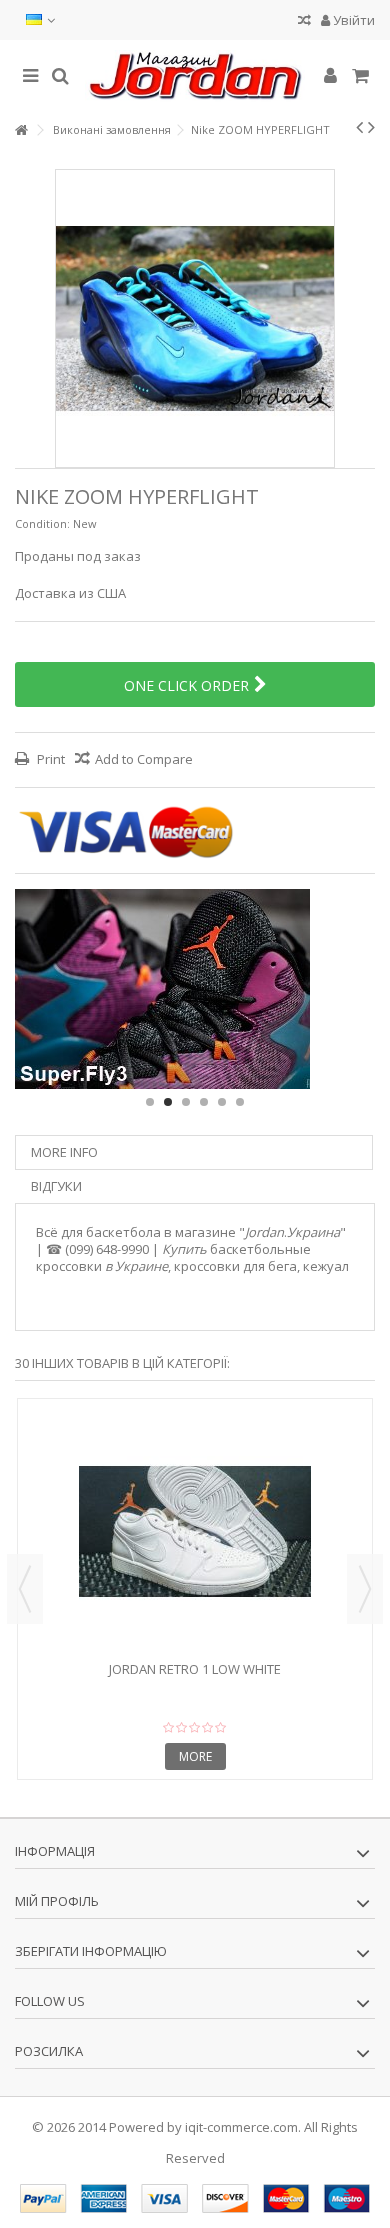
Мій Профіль (57, 1901)
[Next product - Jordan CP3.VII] (371, 127)
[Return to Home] (21, 130)
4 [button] (204, 1102)
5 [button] (222, 1102)
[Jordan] (195, 76)
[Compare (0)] (304, 22)
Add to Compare (144, 759)
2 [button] (168, 1102)
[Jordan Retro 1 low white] (195, 1532)
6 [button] (240, 1102)
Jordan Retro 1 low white (195, 1669)
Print (49, 759)
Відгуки (56, 1186)
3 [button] (186, 1102)
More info (64, 1152)
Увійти (352, 20)
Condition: (42, 523)
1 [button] (150, 1102)
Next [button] (365, 1589)
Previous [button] (25, 1589)
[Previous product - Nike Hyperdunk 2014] (359, 127)
